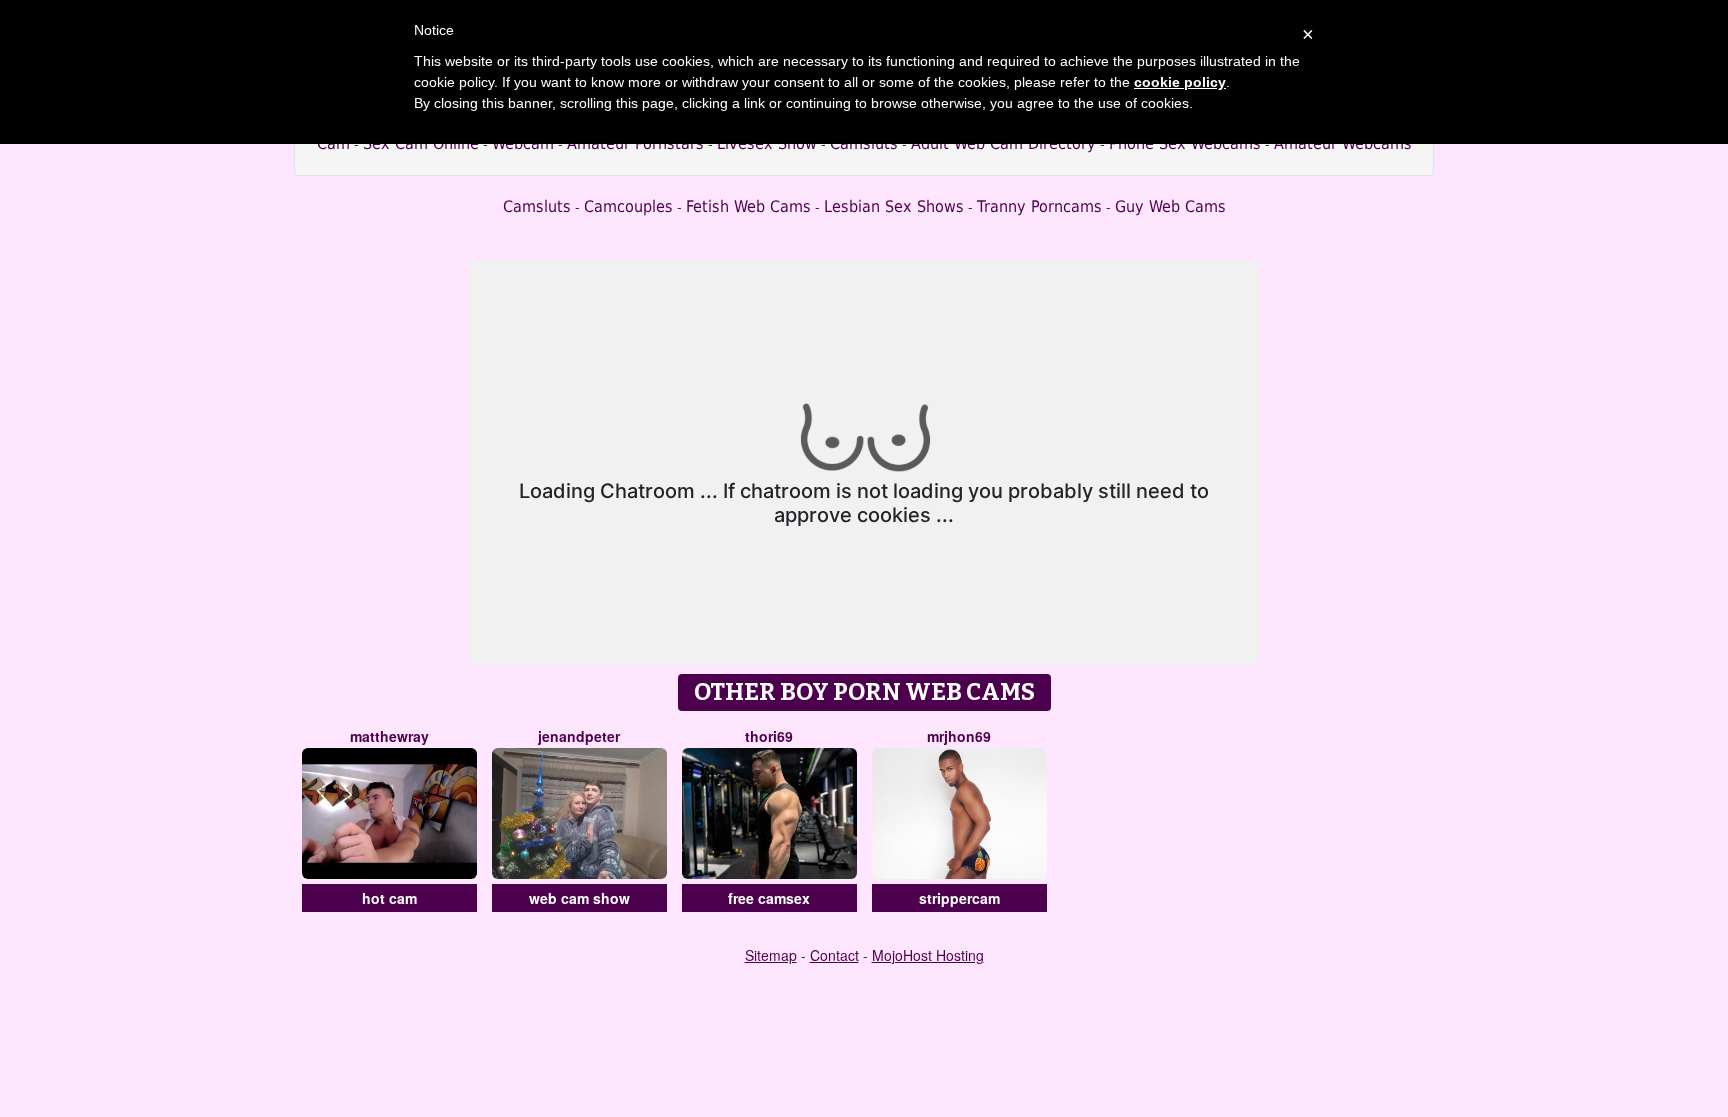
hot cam (389, 898)
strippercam (959, 898)
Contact (834, 955)
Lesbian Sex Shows (894, 206)
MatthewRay (389, 736)
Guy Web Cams (1170, 206)
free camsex (769, 898)
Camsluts (537, 206)
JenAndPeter (579, 736)
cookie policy (1180, 82)
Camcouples (628, 206)
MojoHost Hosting (928, 955)
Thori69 (769, 736)
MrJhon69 (959, 736)
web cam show (579, 898)
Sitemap (771, 955)
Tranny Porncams (1039, 206)
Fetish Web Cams (748, 206)
